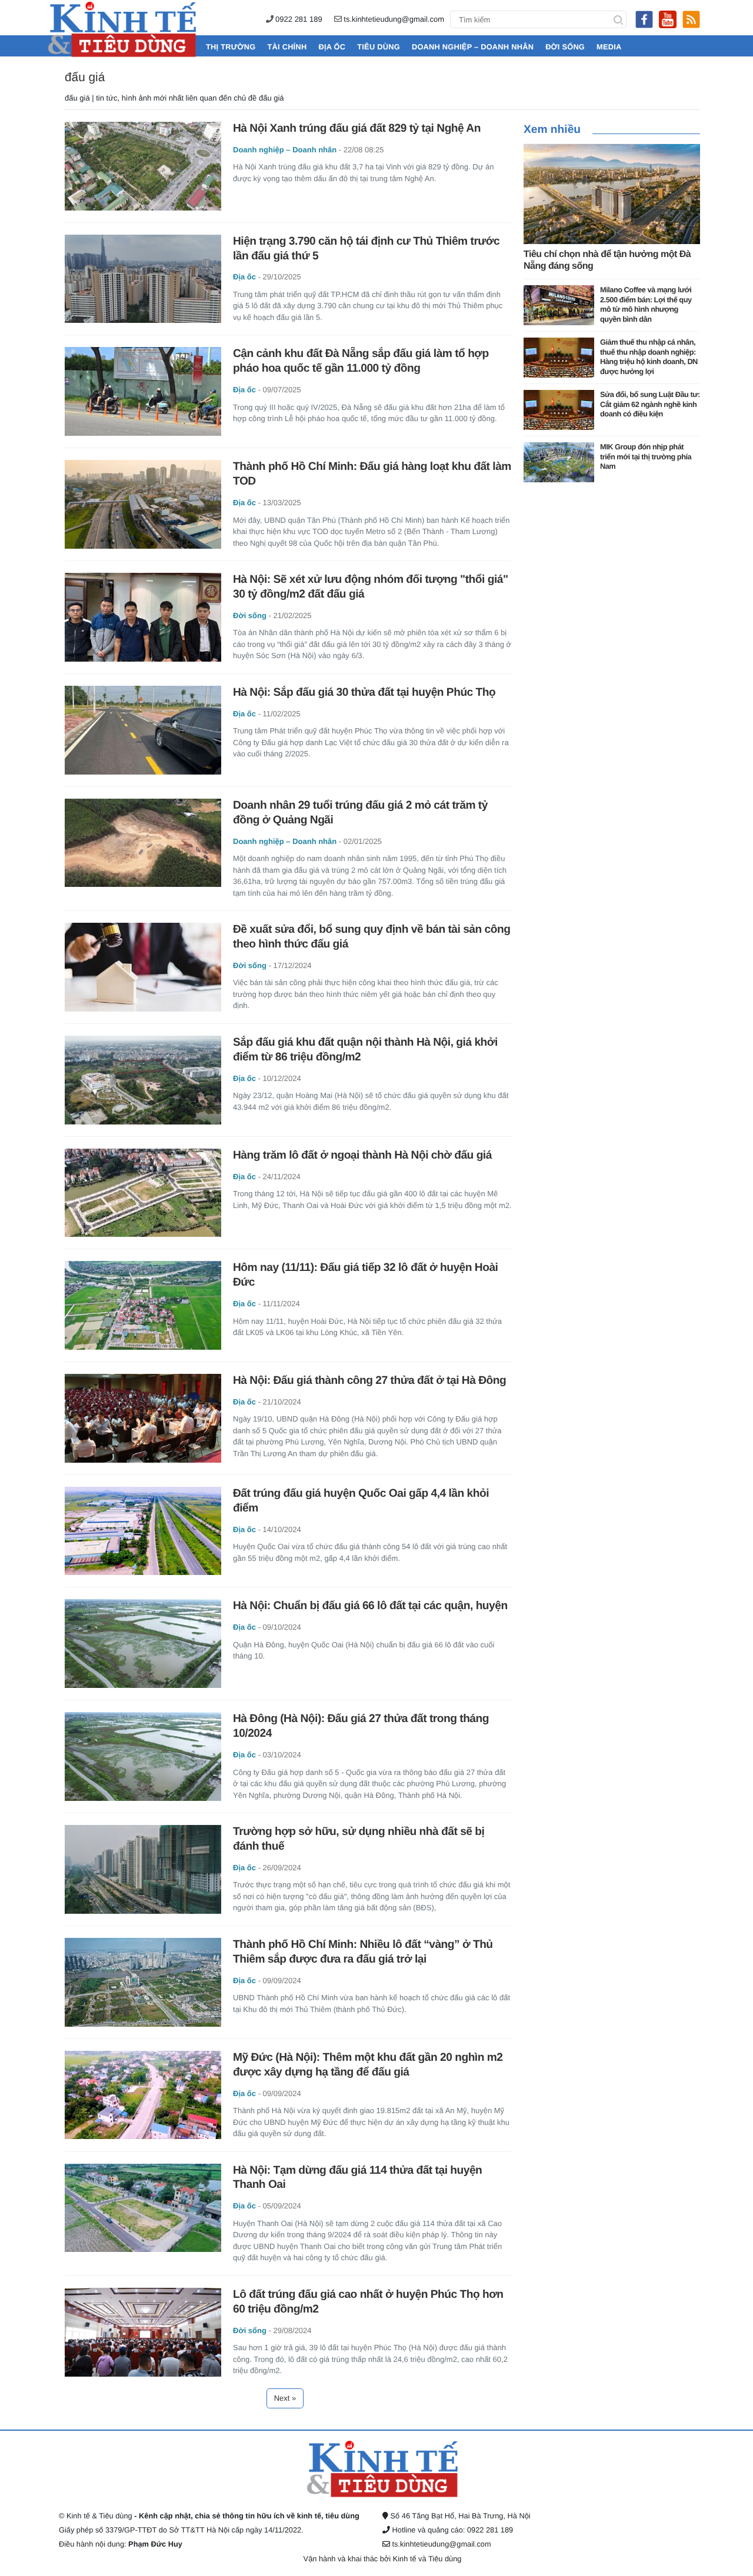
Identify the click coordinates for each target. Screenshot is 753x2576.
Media (609, 47)
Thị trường (231, 47)
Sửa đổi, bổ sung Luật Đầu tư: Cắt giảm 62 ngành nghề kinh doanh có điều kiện (650, 404)
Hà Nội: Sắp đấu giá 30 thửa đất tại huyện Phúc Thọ (364, 693)
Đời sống (565, 47)
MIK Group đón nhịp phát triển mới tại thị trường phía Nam (646, 456)
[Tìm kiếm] (618, 19)
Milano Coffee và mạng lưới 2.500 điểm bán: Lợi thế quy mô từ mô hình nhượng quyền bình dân (646, 304)
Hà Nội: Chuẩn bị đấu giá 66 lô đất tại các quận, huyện (370, 1606)
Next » (285, 2398)
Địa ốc (332, 47)
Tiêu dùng (379, 47)
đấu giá (85, 77)
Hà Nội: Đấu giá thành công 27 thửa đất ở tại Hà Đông (369, 1381)
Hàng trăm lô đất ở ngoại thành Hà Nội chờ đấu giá (362, 1155)
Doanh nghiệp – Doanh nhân (473, 47)
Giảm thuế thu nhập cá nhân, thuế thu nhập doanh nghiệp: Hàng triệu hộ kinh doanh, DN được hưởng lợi (649, 357)
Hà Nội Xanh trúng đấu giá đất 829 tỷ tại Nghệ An (357, 129)
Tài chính (287, 47)
